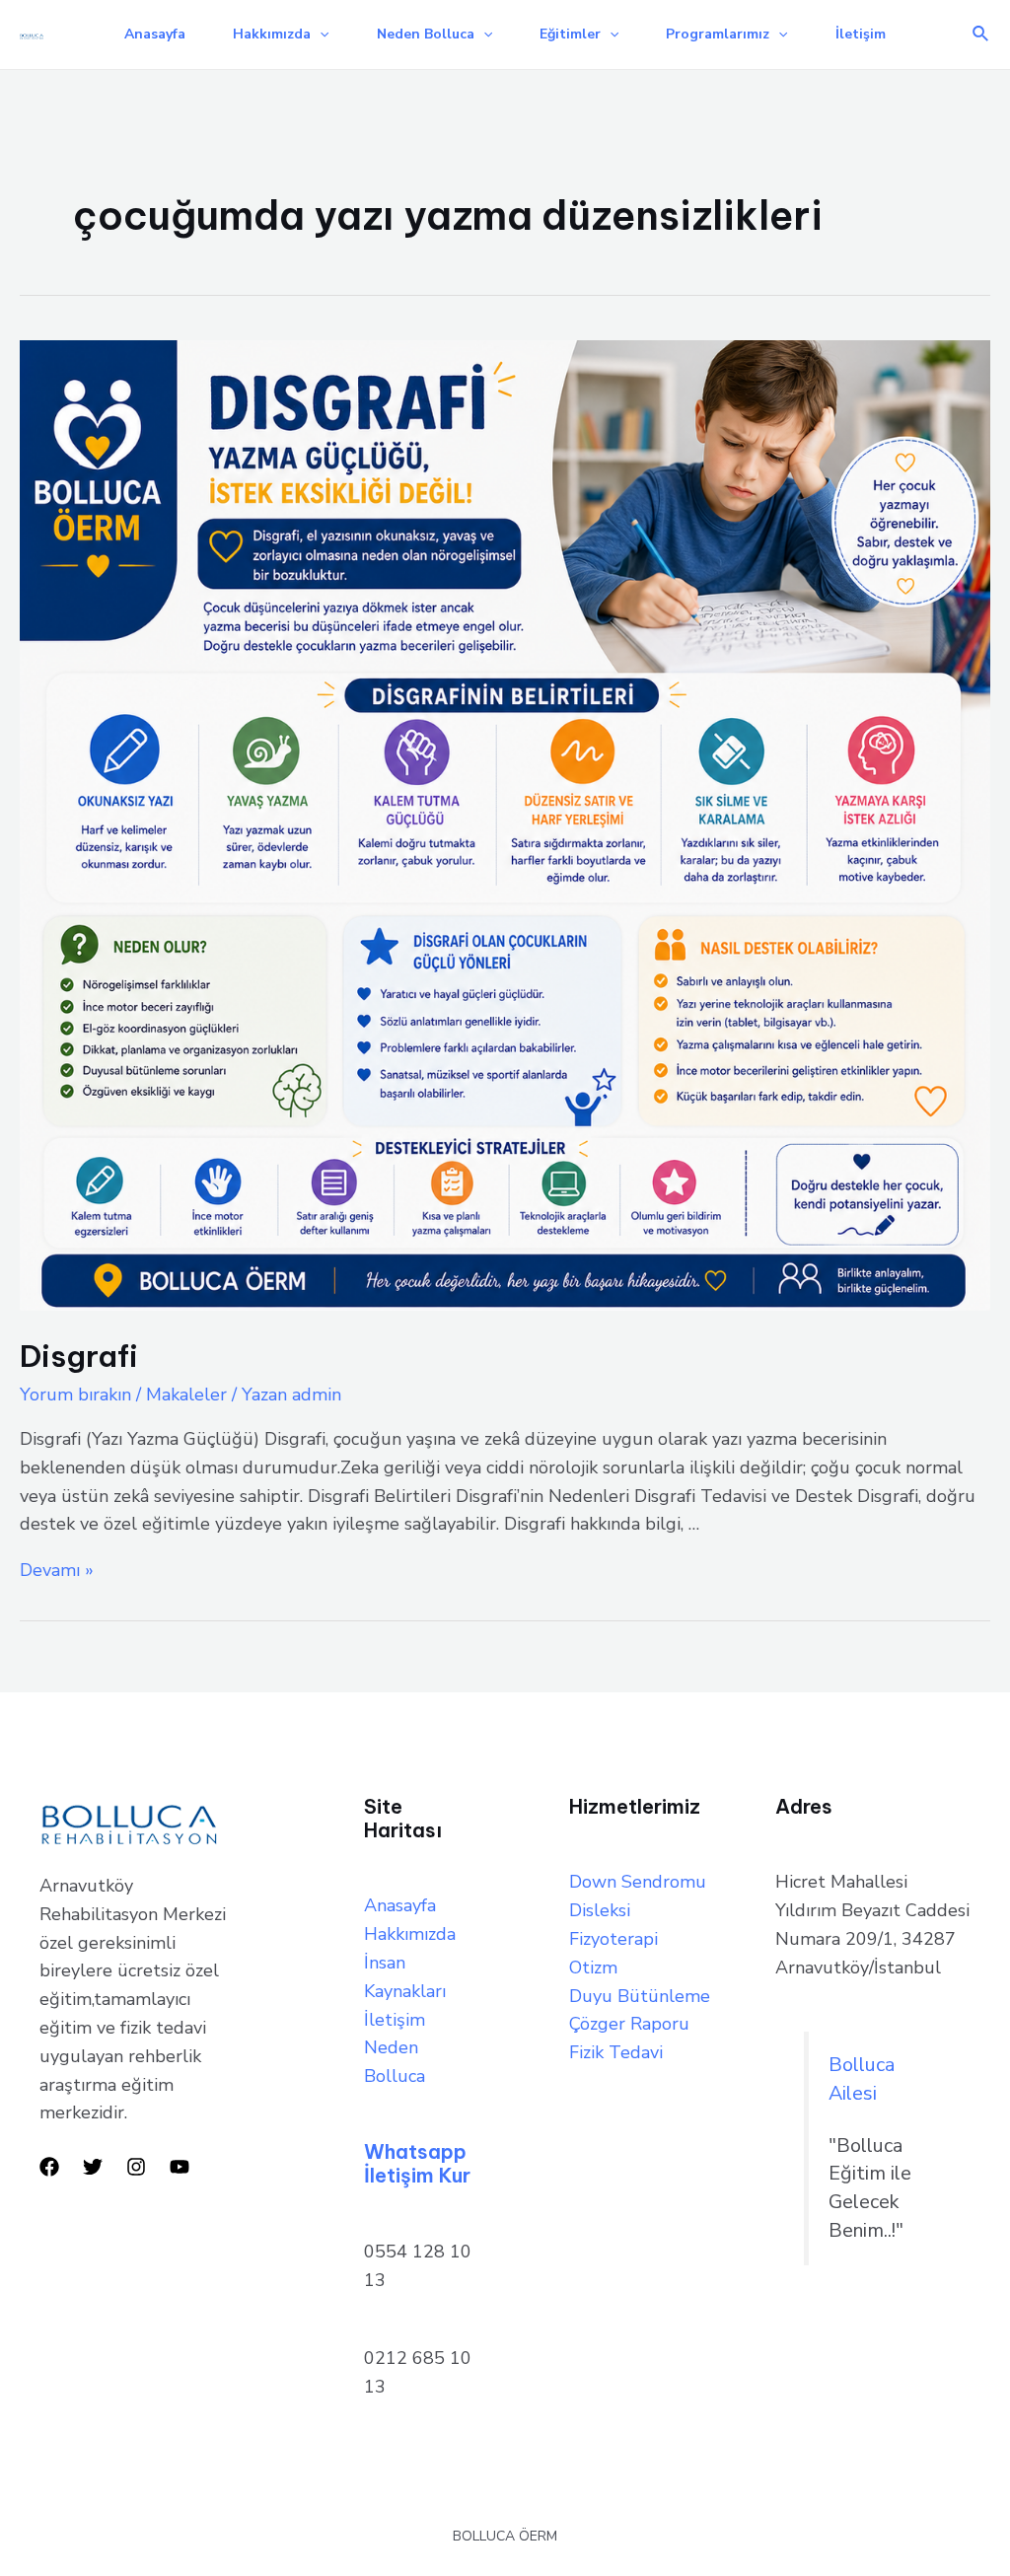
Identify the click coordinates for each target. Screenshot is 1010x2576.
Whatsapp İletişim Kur (417, 2163)
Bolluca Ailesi (862, 2079)
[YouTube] (180, 2167)
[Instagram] (136, 2167)
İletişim (861, 34)
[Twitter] (93, 2167)
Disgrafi (79, 1356)
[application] (320, 35)
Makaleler (186, 1395)
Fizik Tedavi (616, 2052)
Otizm (593, 1968)
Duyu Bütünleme (640, 1996)
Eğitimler (570, 34)
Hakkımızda (272, 34)
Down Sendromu (638, 1882)
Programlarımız (718, 34)
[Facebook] (49, 2167)
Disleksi (600, 1910)
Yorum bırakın (75, 1395)
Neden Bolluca (426, 34)
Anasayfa (155, 34)
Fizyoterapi (613, 1939)
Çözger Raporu (629, 2024)
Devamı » (57, 1570)
